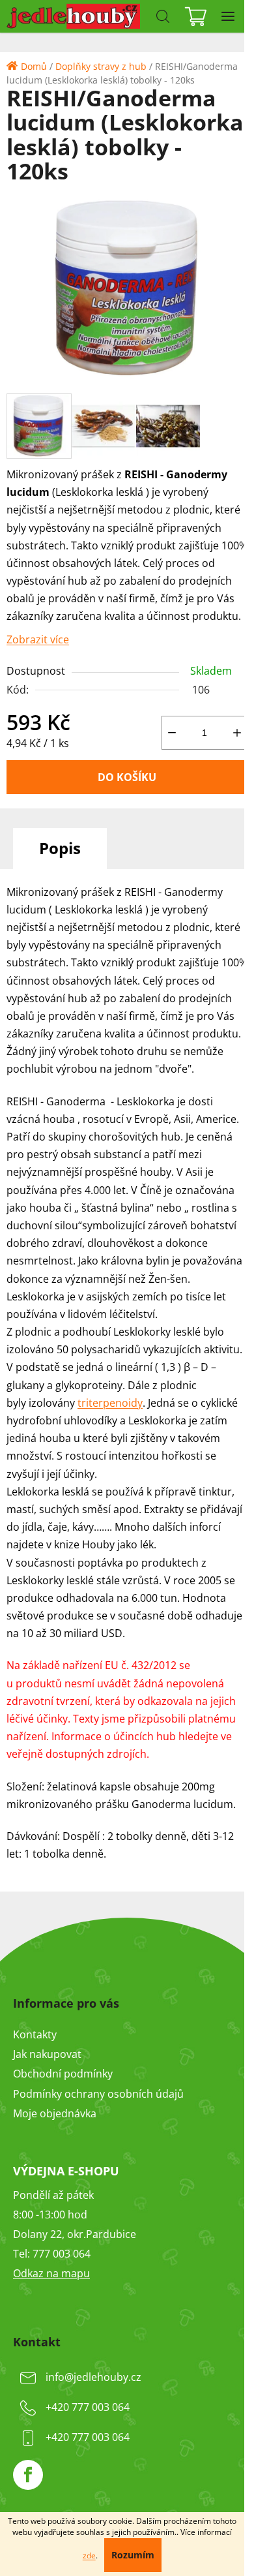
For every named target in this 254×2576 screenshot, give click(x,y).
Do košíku (127, 777)
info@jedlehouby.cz (93, 2377)
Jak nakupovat (47, 2054)
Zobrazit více (38, 639)
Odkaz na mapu (51, 2273)
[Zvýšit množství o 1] (237, 733)
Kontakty (35, 2034)
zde (89, 2555)
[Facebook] (28, 2475)
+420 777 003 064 (88, 2407)
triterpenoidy (110, 1403)
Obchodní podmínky (63, 2074)
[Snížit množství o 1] (172, 733)
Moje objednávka (55, 2113)
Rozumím (133, 2555)
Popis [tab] (60, 848)
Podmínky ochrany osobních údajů (98, 2094)
